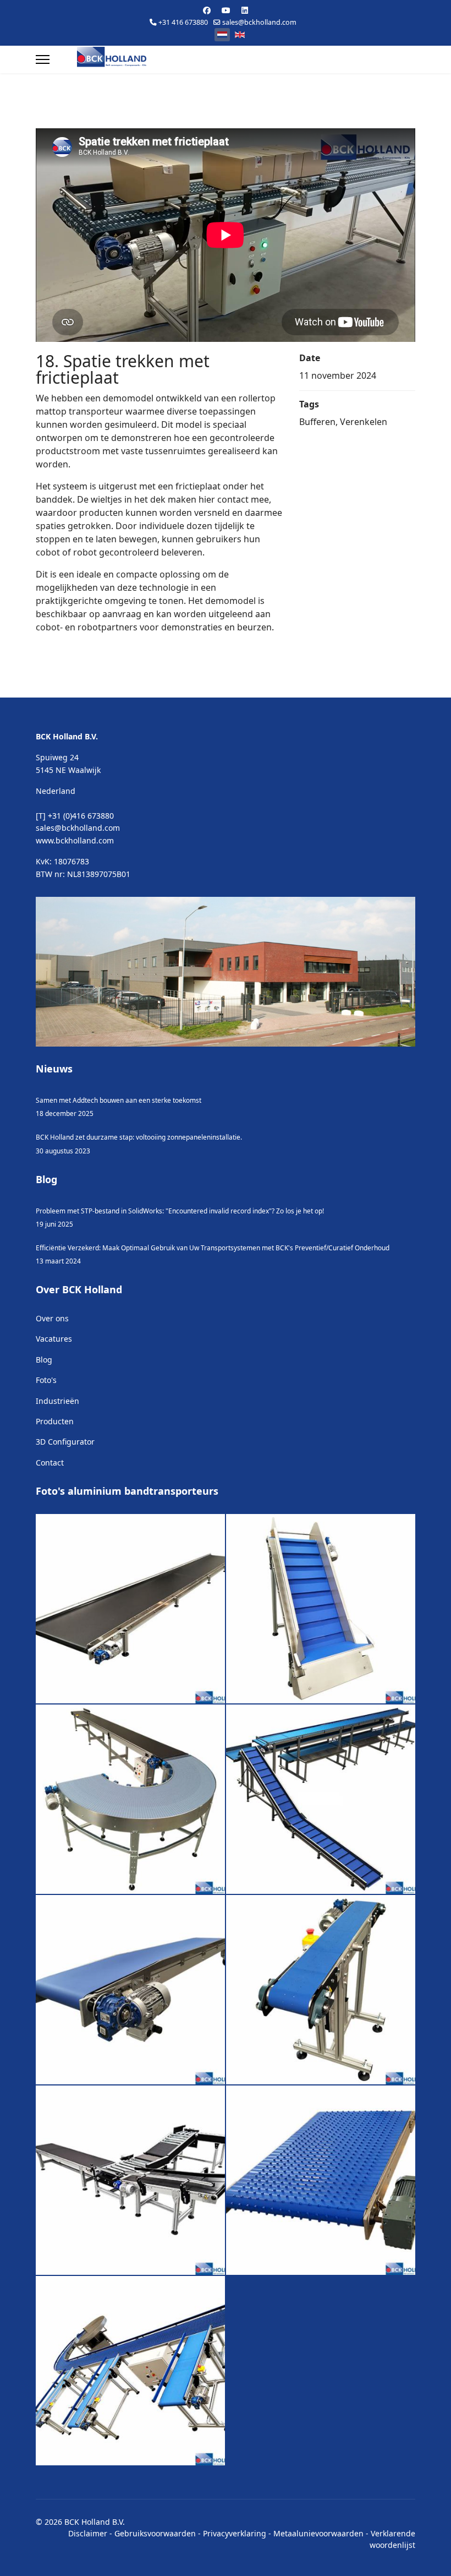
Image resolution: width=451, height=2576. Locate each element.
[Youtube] (226, 10)
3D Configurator (65, 1442)
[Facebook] (207, 10)
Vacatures (54, 1339)
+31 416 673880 (183, 22)
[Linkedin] (245, 10)
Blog (44, 1360)
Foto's (46, 1380)
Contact (50, 1463)
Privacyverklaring (235, 2533)
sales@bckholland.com (259, 22)
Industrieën (57, 1401)
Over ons (52, 1318)
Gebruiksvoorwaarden (155, 2533)
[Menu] (43, 59)
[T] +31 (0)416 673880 (75, 816)
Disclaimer (88, 2533)
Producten (55, 1421)
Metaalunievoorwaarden (318, 2533)
